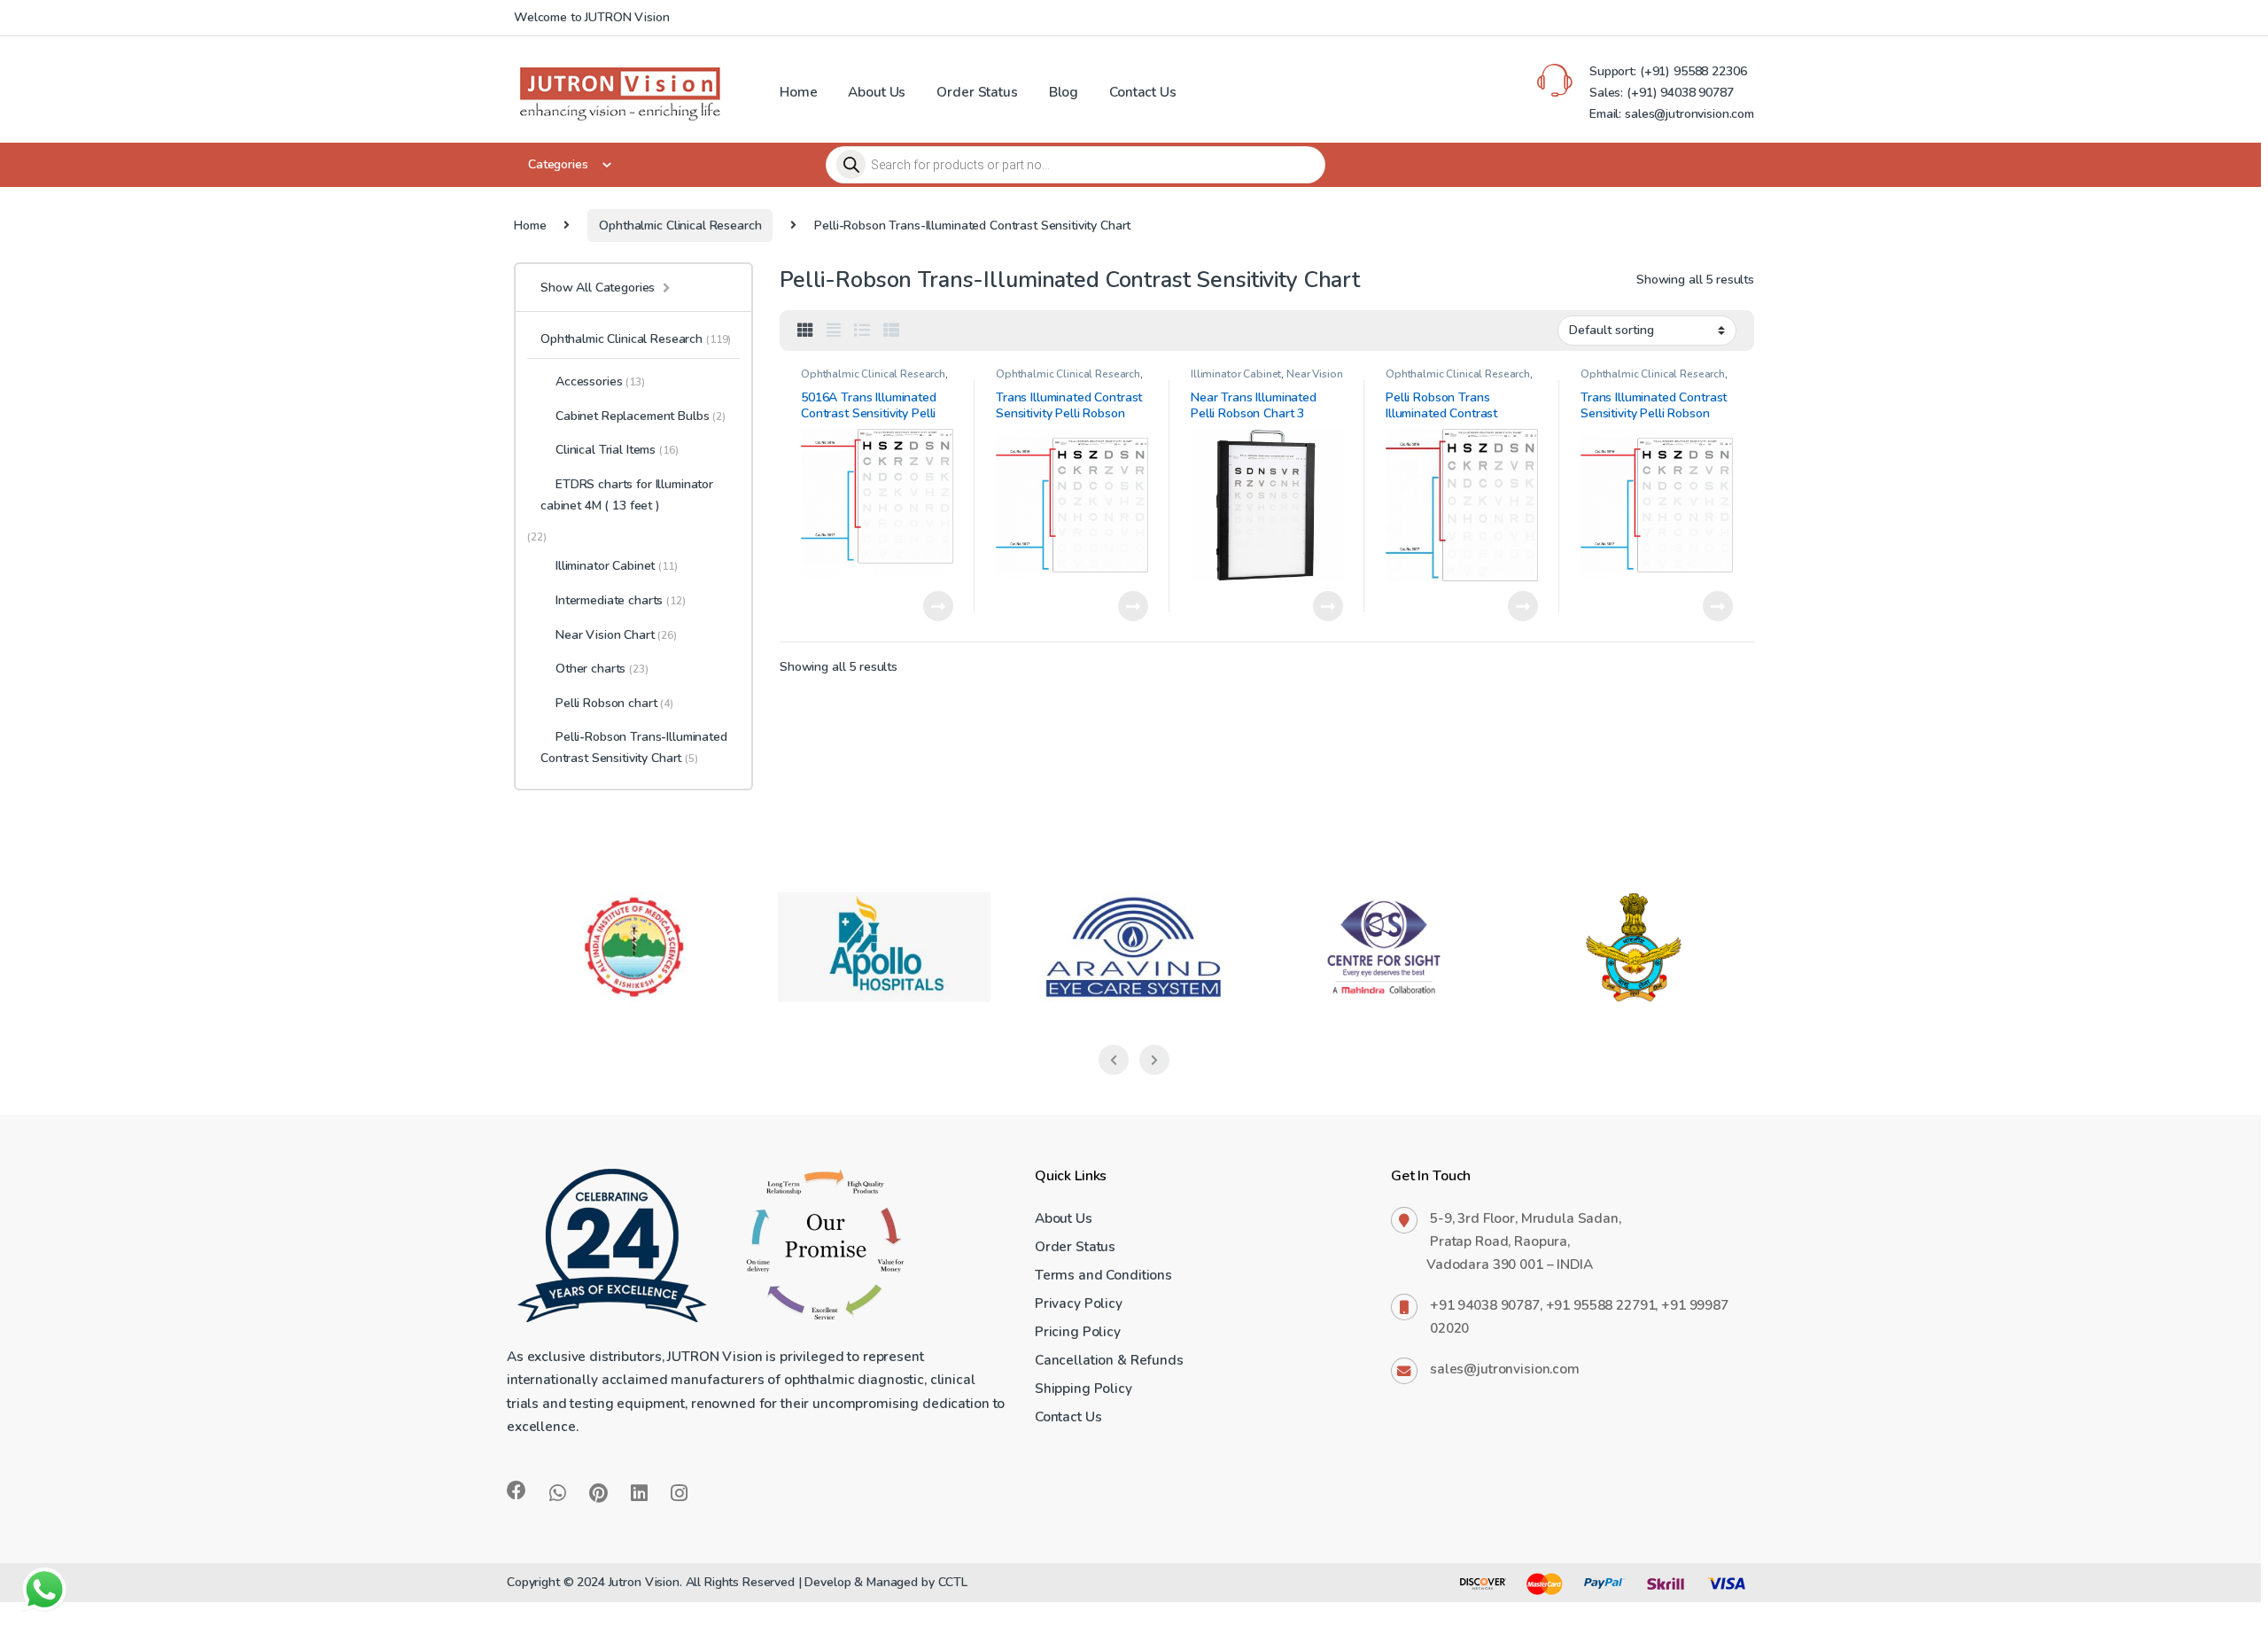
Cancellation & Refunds (1109, 1360)
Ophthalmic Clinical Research (680, 226)
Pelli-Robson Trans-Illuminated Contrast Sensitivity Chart (634, 747)
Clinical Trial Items (617, 450)
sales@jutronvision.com (1505, 1369)
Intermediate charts (621, 600)
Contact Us (1143, 92)
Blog (1064, 92)
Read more (938, 606)
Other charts (602, 669)
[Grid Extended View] (834, 331)
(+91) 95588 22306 (1691, 71)
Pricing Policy (1078, 1331)
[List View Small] (891, 331)
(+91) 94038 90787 (1680, 93)
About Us (877, 92)
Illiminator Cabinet (1236, 374)
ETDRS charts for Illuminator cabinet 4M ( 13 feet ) (627, 495)
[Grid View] (805, 331)
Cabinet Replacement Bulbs (641, 416)
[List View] (862, 331)
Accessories (600, 381)
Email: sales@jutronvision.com (1672, 114)
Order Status (977, 92)
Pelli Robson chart (614, 703)
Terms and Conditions (1103, 1275)
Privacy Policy (1079, 1303)
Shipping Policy (1084, 1388)
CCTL (953, 1582)
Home (798, 92)
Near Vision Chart (616, 635)
